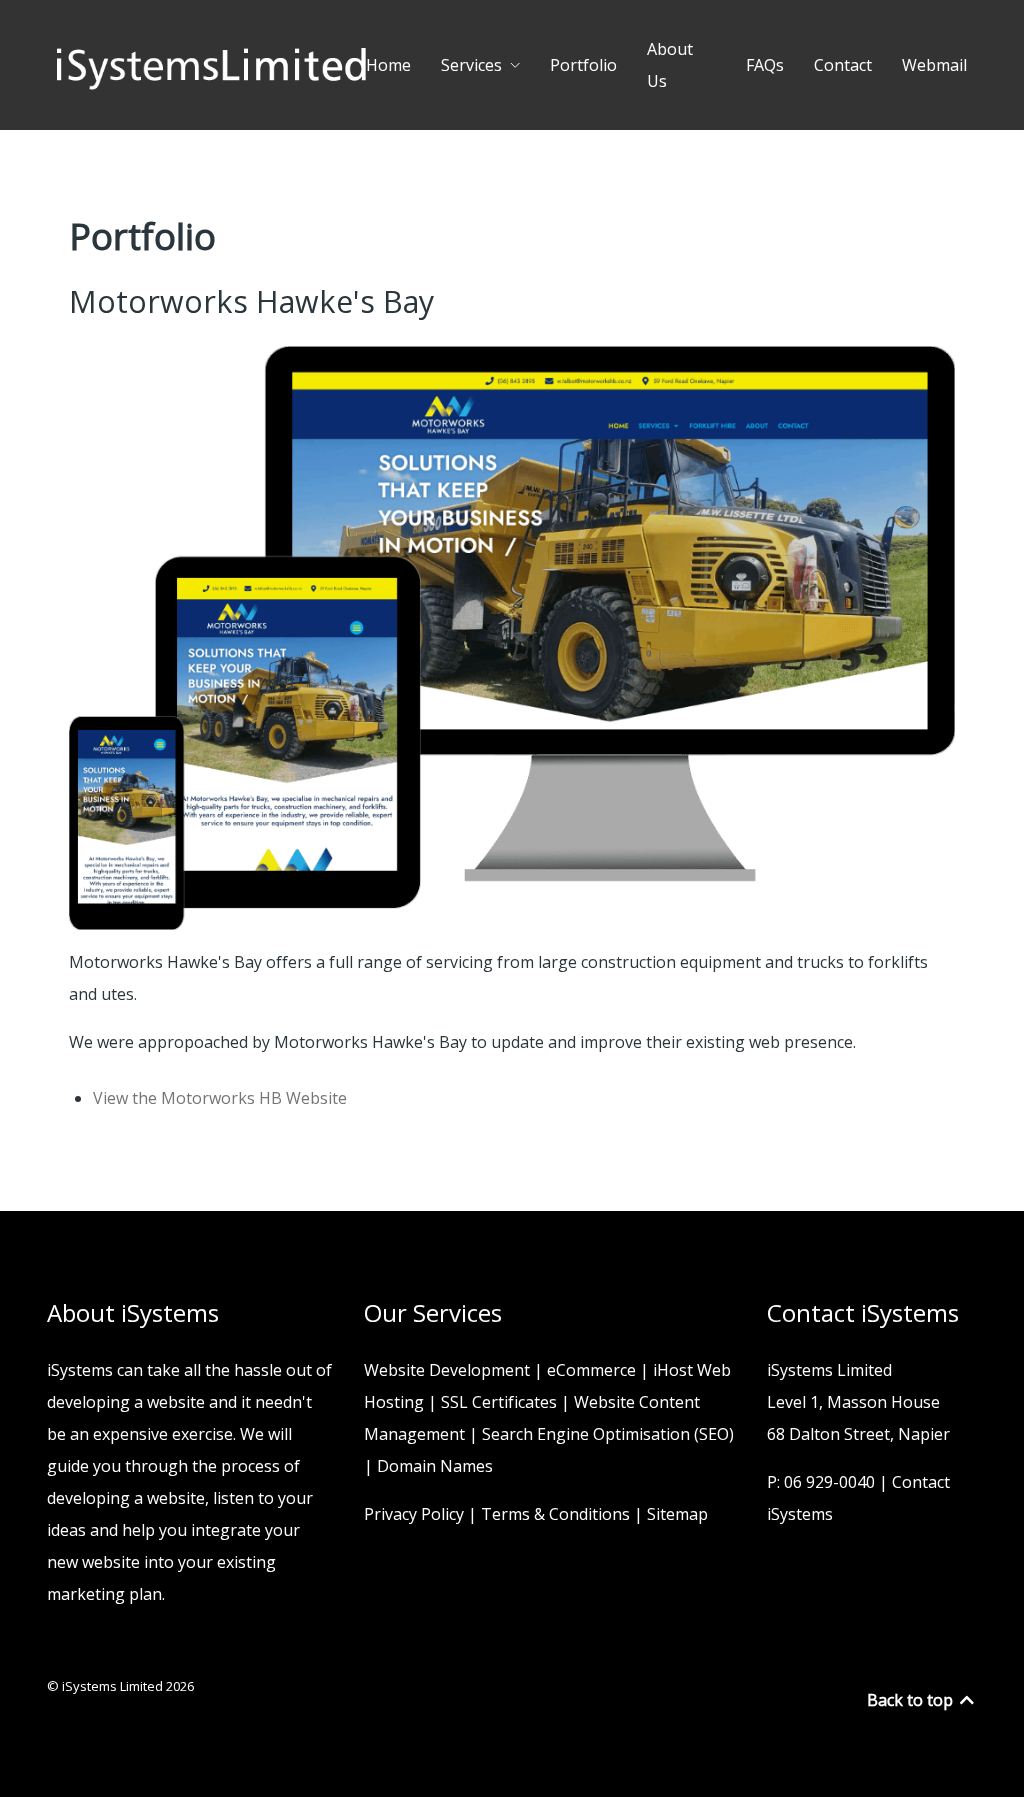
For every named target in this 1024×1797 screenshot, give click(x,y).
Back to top (912, 1700)
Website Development (447, 1370)
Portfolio (583, 65)
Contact (843, 65)
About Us (670, 65)
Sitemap (677, 1514)
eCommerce (591, 1370)
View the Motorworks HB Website (220, 1098)
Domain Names (435, 1466)
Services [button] (471, 65)
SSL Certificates (499, 1402)
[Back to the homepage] (211, 65)
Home (388, 65)
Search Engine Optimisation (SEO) (608, 1434)
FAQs (765, 65)
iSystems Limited (114, 1686)
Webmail (934, 65)
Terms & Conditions (555, 1514)
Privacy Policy (414, 1514)
